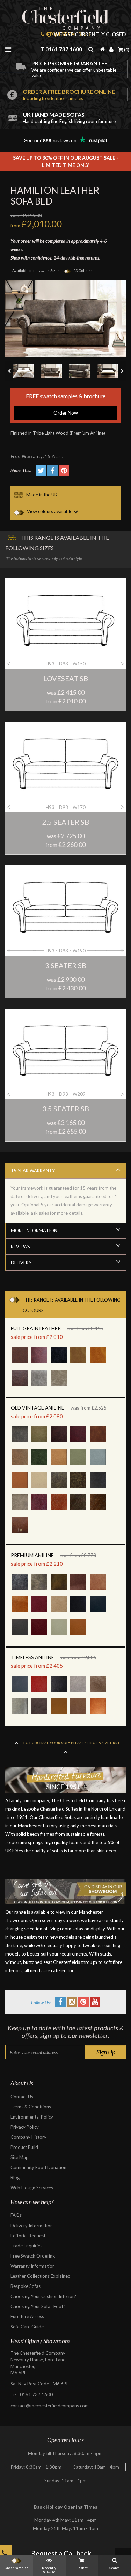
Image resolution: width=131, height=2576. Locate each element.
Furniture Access (27, 2316)
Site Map (20, 2157)
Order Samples (16, 2568)
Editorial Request (28, 2236)
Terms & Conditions (31, 2107)
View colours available (50, 511)
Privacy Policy (25, 2127)
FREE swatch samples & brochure (66, 404)
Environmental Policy (32, 2117)
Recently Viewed (49, 2570)
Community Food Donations (39, 2167)
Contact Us (22, 2097)
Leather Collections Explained (41, 2276)
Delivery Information (32, 2226)
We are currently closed (89, 34)
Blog (15, 2177)
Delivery (21, 1263)
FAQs (16, 2215)
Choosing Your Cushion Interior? (43, 2296)
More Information (34, 1231)
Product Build (24, 2147)
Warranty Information (33, 2266)
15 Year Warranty (33, 1171)
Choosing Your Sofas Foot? (38, 2306)
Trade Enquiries (26, 2246)
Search (115, 2568)
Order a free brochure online (69, 95)
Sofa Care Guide (27, 2327)
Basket (82, 2568)
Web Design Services (32, 2188)
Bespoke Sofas (26, 2286)
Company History (28, 2137)
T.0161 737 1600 (61, 49)
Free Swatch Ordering (33, 2256)
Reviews (20, 1247)
